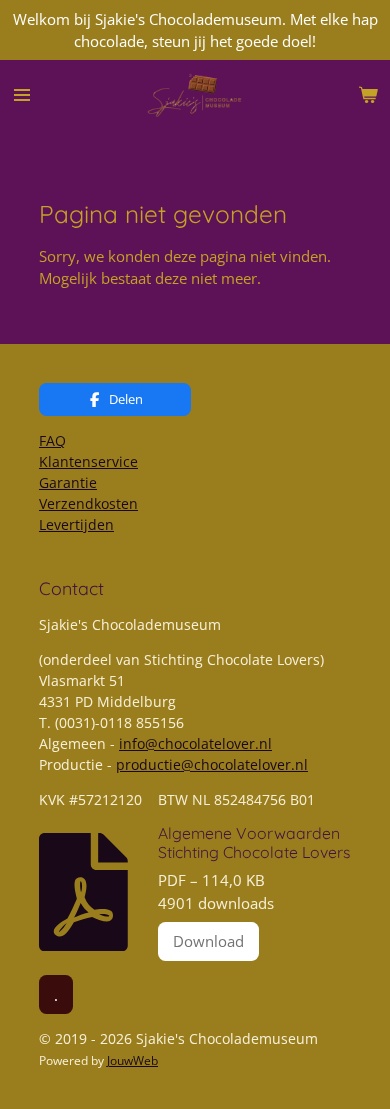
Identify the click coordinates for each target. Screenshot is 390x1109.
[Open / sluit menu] (22, 95)
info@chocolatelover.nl (195, 743)
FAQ (52, 440)
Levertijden (76, 524)
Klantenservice (88, 461)
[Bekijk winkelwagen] (368, 95)
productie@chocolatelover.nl (212, 764)
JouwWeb (132, 1060)
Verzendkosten (88, 503)
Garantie (68, 482)
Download (208, 941)
